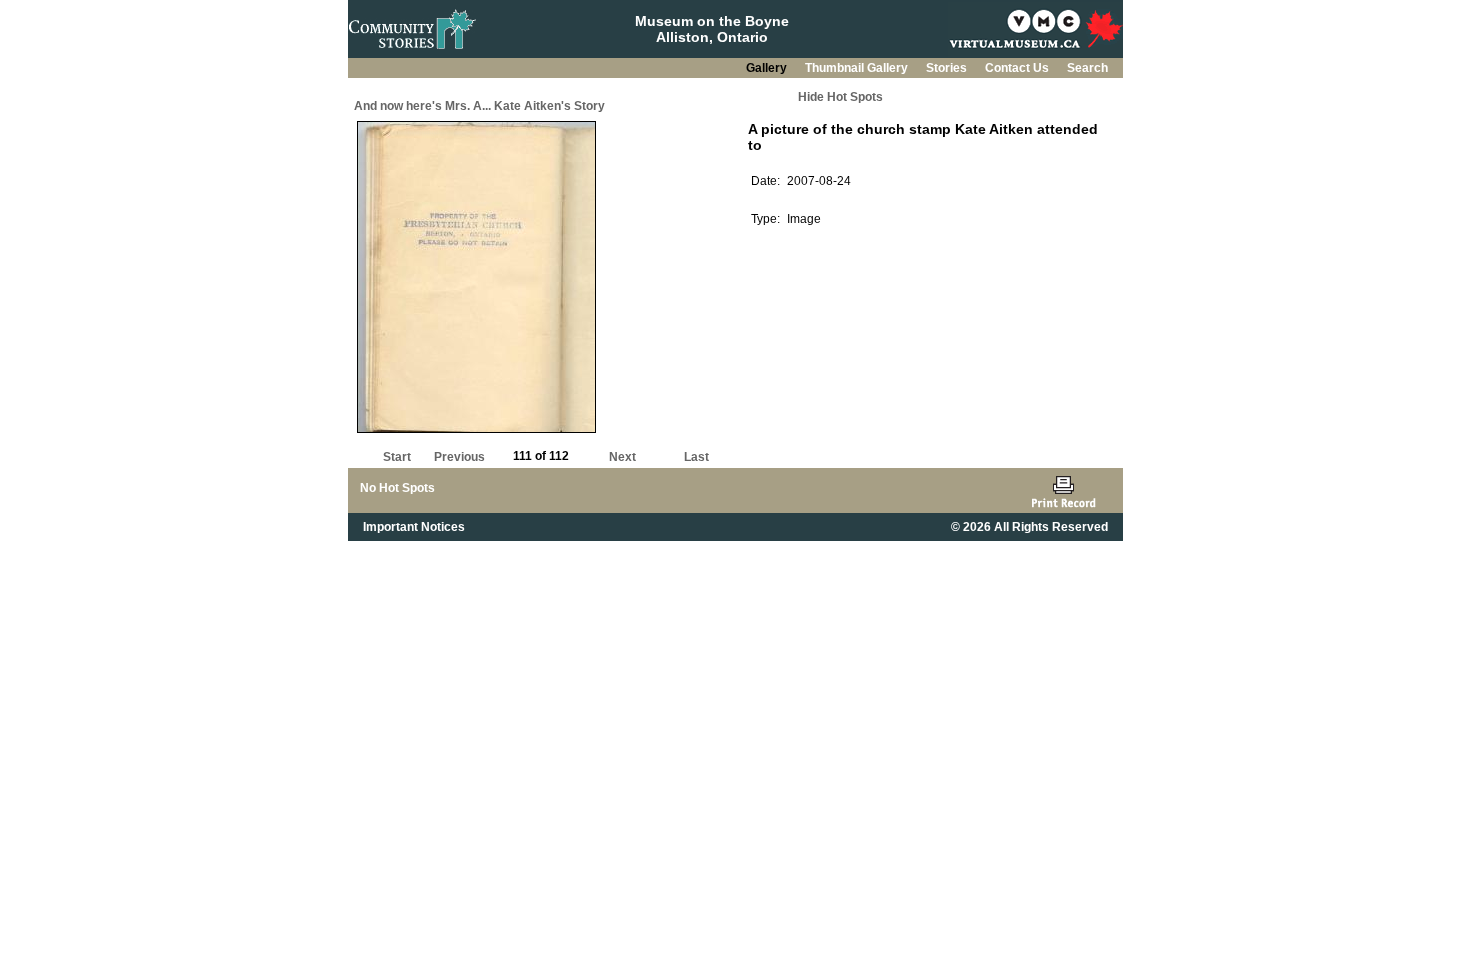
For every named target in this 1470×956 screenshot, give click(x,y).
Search (1087, 68)
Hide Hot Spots (840, 97)
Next (622, 457)
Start (397, 457)
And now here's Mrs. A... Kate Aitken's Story (479, 106)
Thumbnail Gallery (858, 68)
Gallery (768, 68)
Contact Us (1018, 68)
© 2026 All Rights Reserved (1029, 527)
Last (696, 457)
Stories (948, 68)
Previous (459, 457)
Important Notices (414, 527)
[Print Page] (1063, 490)
